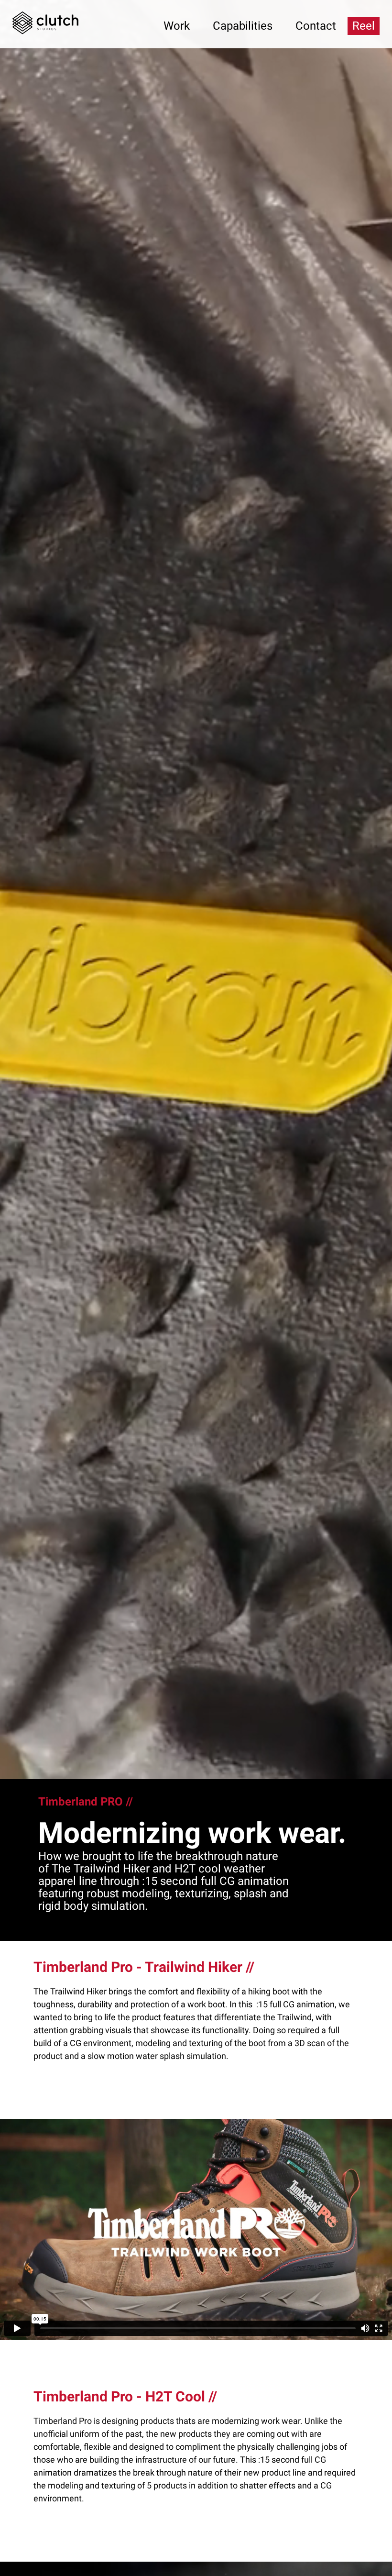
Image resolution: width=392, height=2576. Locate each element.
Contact (316, 26)
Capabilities (243, 26)
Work (177, 26)
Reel (364, 26)
